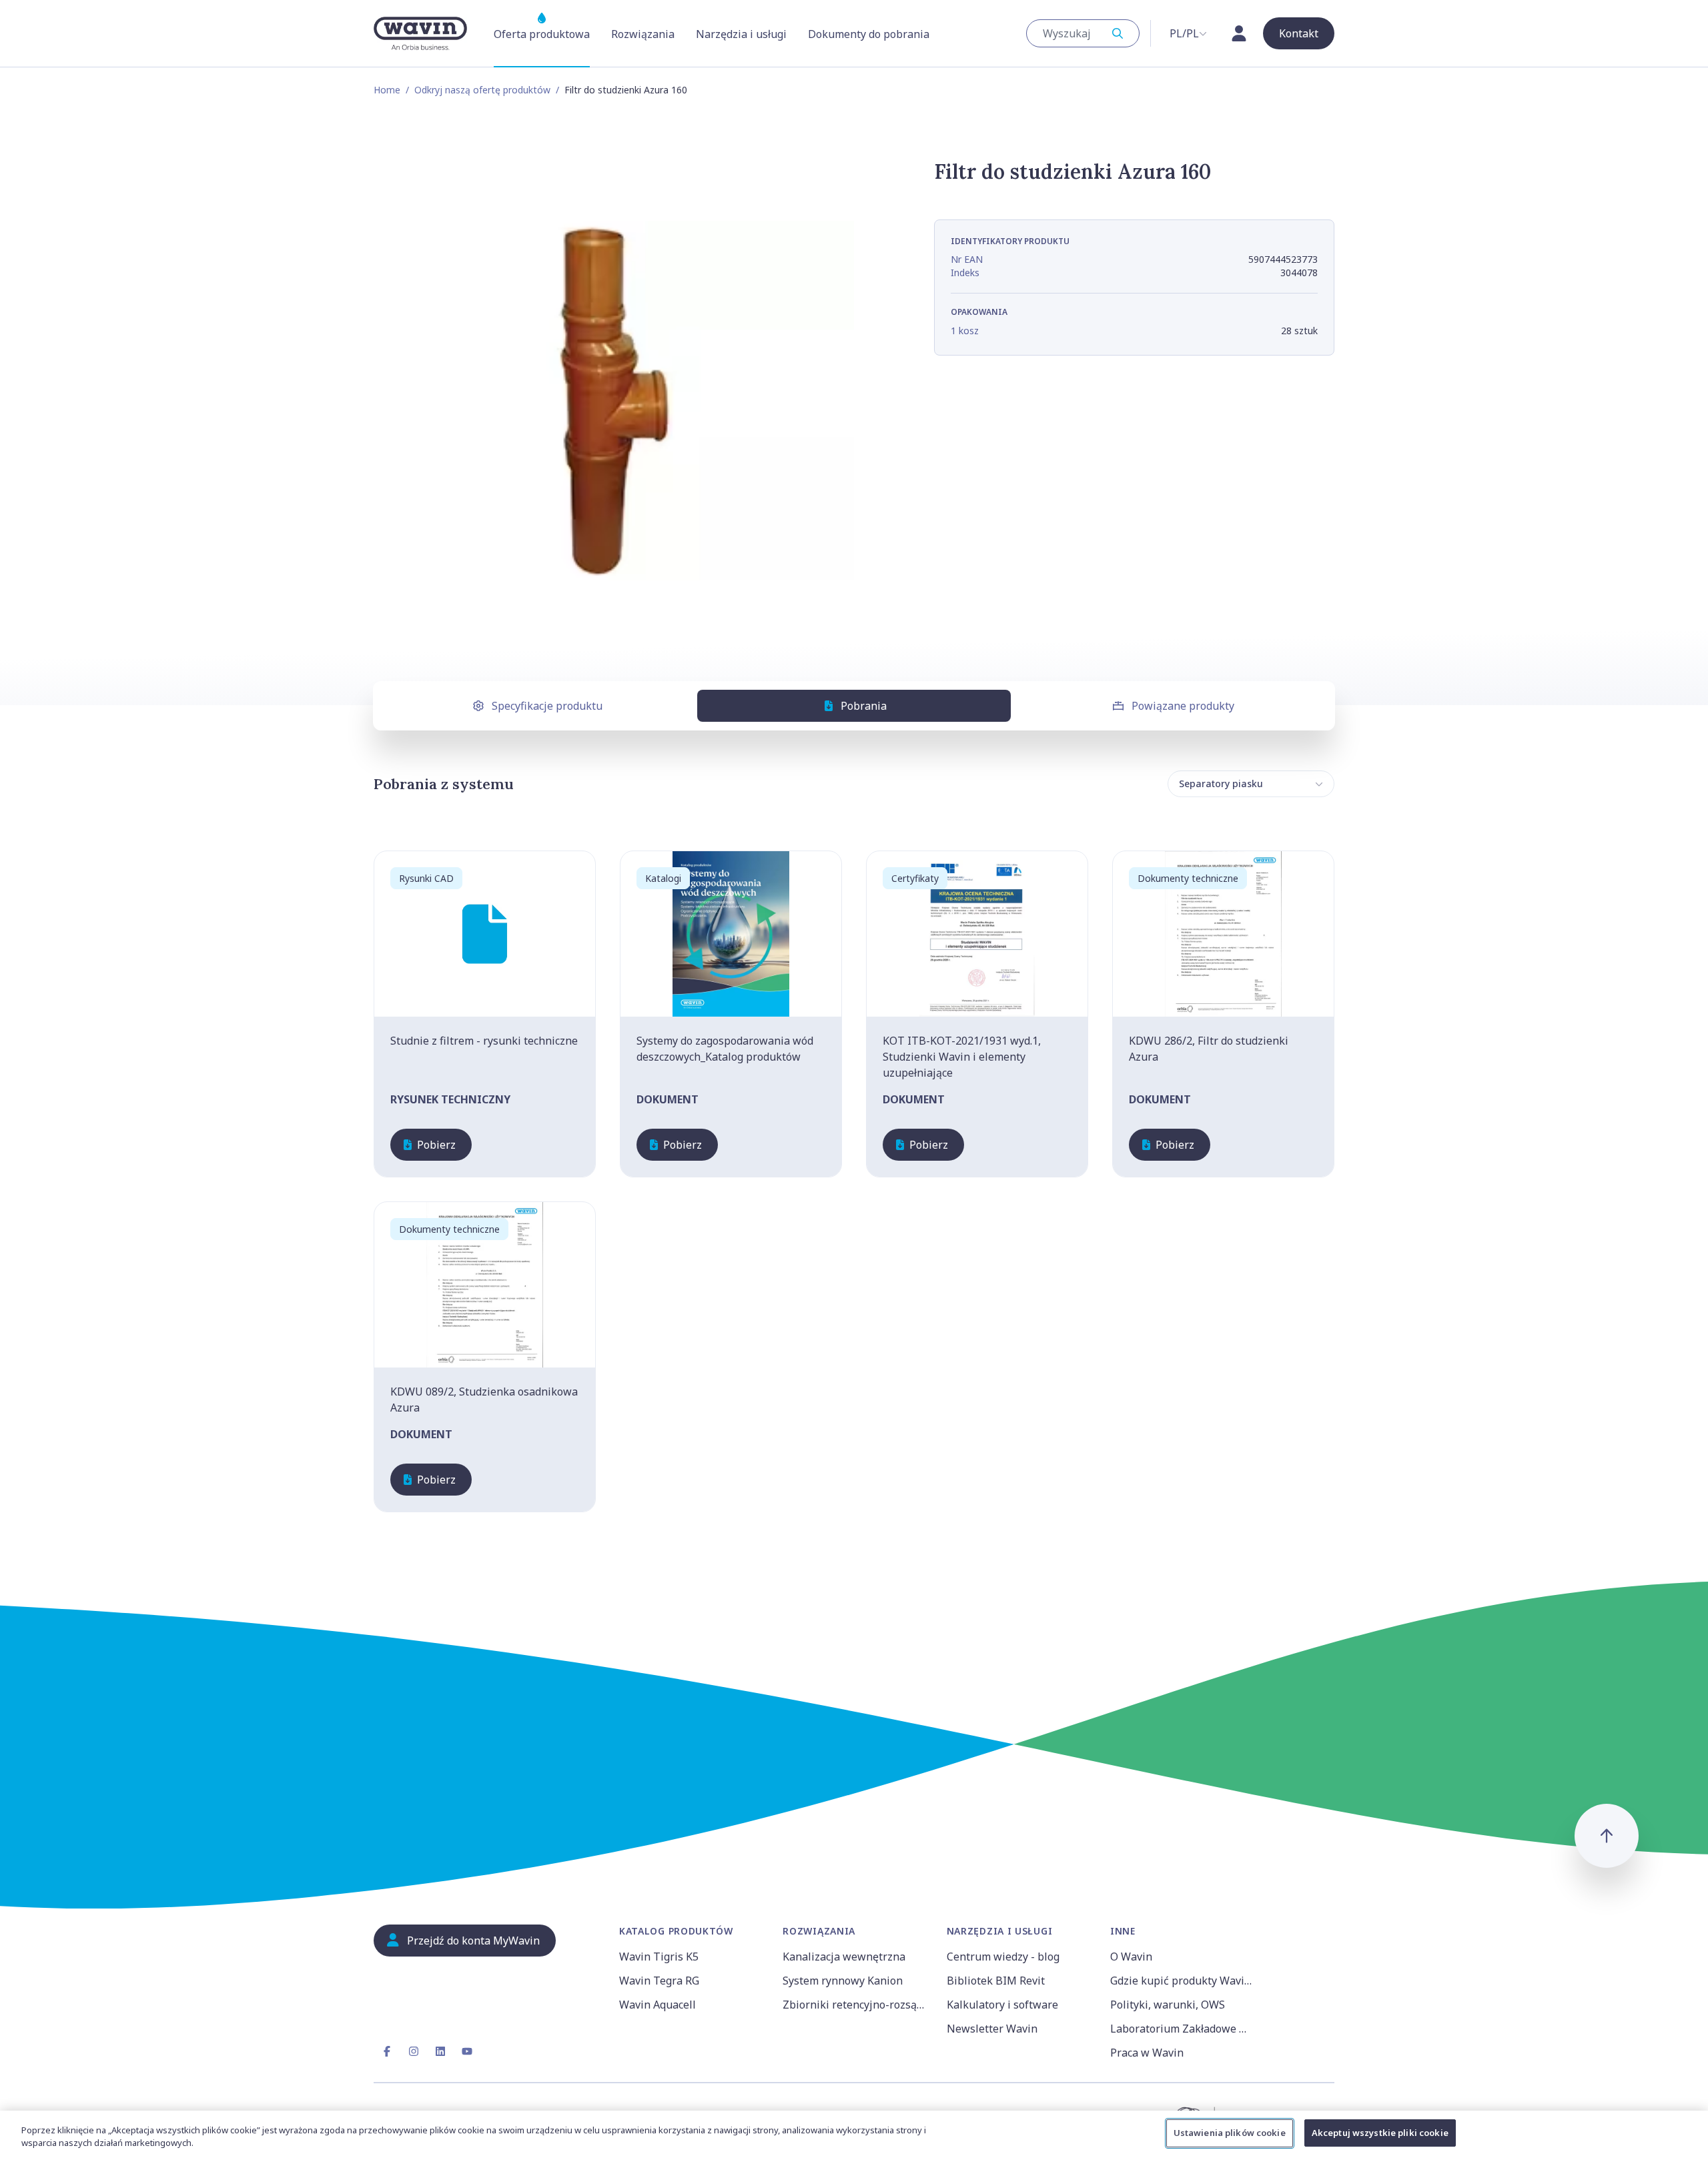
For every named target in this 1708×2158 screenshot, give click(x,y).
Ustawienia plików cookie (1230, 2133)
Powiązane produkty (1183, 706)
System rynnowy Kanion (843, 1981)
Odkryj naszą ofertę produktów (482, 90)
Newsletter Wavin (992, 2029)
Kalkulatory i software (1002, 2005)
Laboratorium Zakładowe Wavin (1184, 2029)
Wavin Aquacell (658, 2005)
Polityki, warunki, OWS (1168, 2005)
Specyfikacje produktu (547, 706)
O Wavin (1131, 1957)
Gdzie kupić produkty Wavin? (1183, 1981)
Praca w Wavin (1147, 2053)
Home (387, 90)
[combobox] (1083, 33)
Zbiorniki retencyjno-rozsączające (856, 2005)
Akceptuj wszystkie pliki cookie (1380, 2133)
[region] (854, 2134)
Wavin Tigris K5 (659, 1957)
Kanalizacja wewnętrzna (844, 1957)
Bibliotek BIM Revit (996, 1981)
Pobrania (864, 706)
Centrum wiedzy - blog (1003, 1957)
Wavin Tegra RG (659, 1981)
